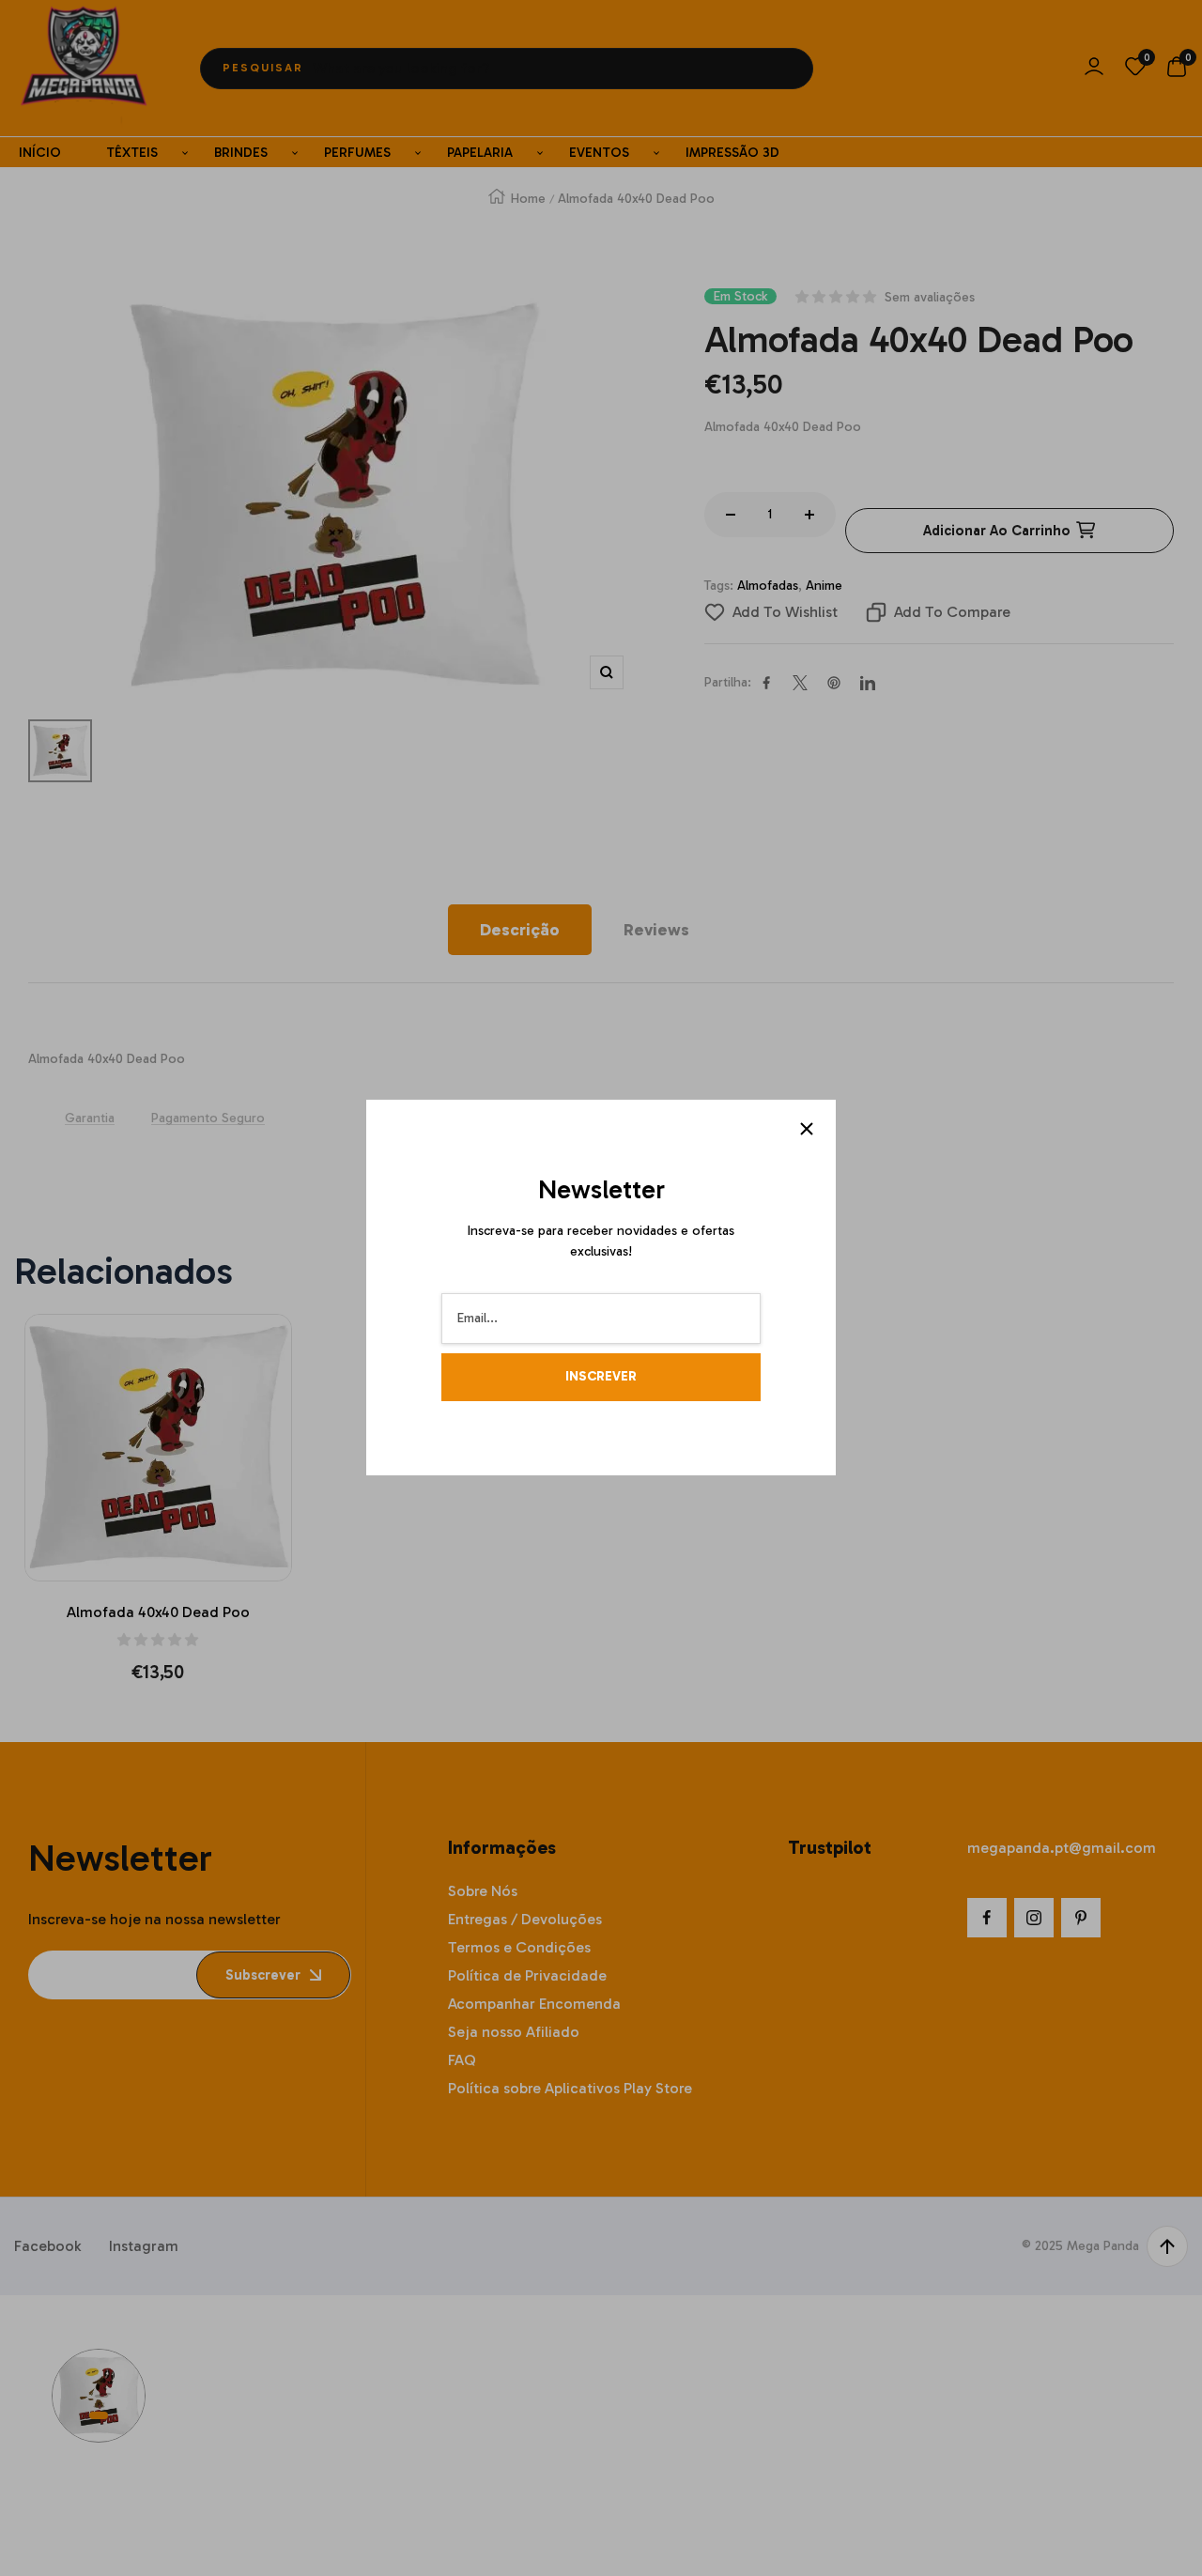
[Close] (807, 1129)
